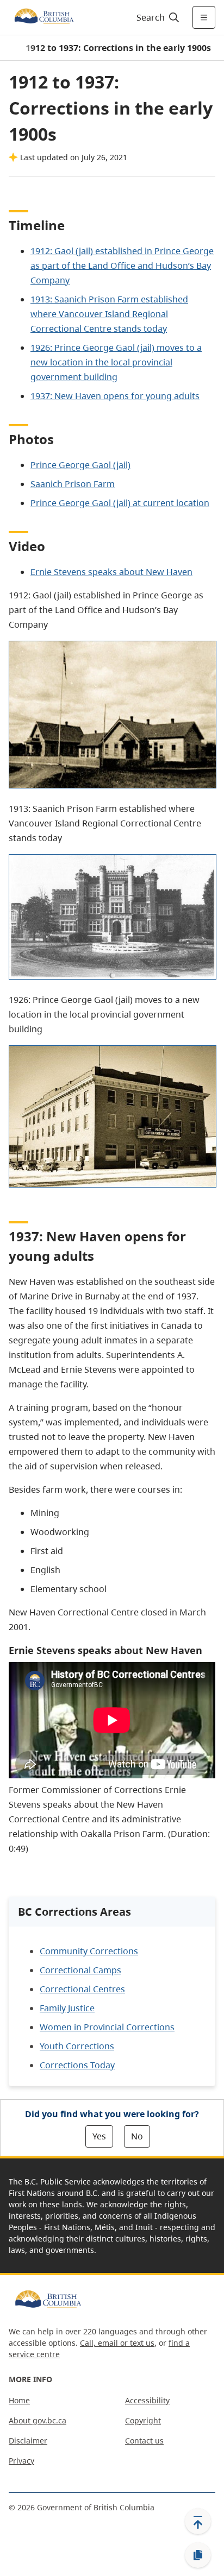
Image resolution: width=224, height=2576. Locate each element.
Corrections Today (77, 2065)
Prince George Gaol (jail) (80, 465)
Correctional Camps (80, 1970)
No (137, 2136)
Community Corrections (89, 1951)
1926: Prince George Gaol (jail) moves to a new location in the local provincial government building (116, 362)
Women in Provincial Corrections (107, 2027)
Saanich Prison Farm (73, 484)
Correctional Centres (82, 1989)
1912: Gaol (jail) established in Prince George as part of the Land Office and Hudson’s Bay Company (122, 266)
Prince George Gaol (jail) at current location (120, 503)
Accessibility (147, 2400)
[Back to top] (198, 2521)
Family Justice (67, 2008)
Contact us (144, 2441)
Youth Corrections (77, 2046)
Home (19, 2400)
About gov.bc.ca (38, 2420)
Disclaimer (28, 2441)
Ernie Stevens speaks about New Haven (111, 572)
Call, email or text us (117, 2343)
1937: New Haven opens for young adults (115, 396)
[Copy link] (198, 2555)
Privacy (21, 2461)
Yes (99, 2136)
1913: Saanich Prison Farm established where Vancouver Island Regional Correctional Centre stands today (109, 314)
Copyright (143, 2420)
